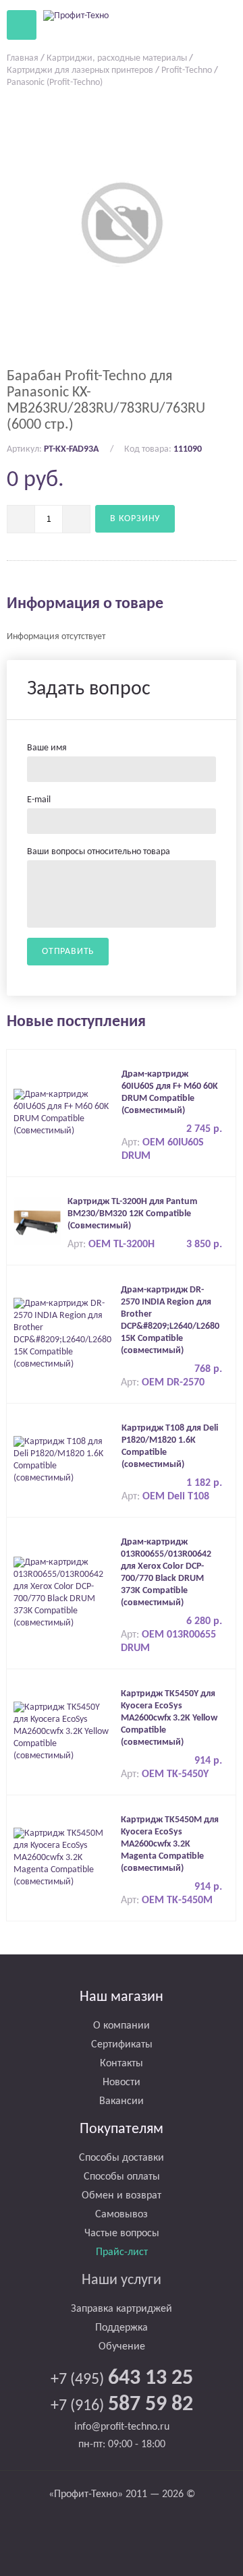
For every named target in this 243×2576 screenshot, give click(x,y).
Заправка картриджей (122, 2309)
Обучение (122, 2347)
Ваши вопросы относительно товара (99, 852)
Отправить (68, 952)
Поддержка (122, 2328)
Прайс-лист (122, 2252)
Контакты (122, 2064)
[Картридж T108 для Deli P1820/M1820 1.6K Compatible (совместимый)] (64, 1461)
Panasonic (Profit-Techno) (55, 83)
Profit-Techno (187, 70)
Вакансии (122, 2101)
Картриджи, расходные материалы (117, 58)
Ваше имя (47, 748)
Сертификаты (122, 2045)
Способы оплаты (122, 2177)
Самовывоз (122, 2215)
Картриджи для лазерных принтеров (80, 70)
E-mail (39, 800)
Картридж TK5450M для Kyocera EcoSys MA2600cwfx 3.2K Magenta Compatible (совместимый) (170, 1844)
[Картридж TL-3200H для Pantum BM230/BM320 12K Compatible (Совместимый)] (37, 1221)
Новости (122, 2083)
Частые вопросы (122, 2234)
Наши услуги (122, 2280)
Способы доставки (122, 2158)
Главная (23, 58)
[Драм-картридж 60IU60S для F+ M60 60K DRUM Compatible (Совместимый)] (64, 1113)
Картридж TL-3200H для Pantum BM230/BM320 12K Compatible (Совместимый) (132, 1214)
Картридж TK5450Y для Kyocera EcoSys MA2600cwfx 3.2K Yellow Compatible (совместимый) (169, 1718)
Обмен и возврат (122, 2196)
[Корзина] (188, 24)
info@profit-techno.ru (122, 2427)
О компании (122, 2026)
